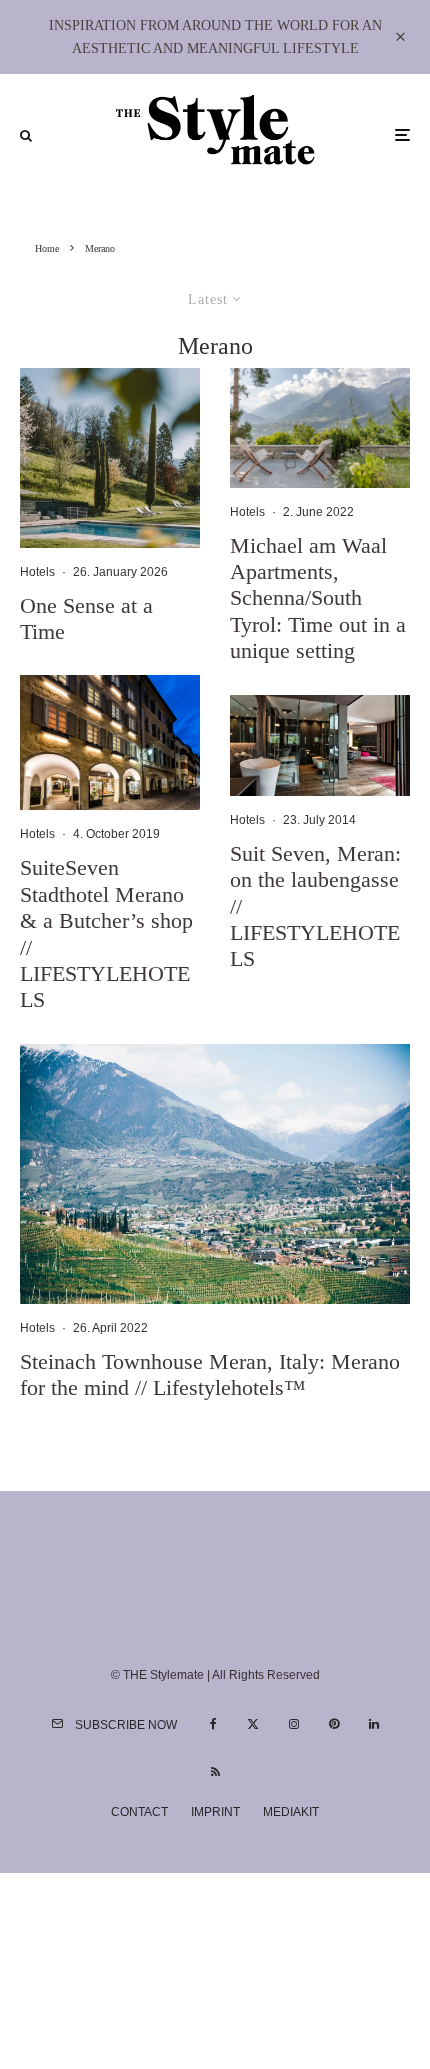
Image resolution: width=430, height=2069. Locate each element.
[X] (253, 1724)
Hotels (37, 572)
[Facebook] (213, 1724)
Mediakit (291, 1812)
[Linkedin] (374, 1724)
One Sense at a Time (86, 618)
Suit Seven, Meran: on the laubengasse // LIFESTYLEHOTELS (315, 906)
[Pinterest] (334, 1724)
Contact (139, 1812)
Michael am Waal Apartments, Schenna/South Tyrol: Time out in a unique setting (318, 598)
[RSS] (215, 1772)
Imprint (215, 1812)
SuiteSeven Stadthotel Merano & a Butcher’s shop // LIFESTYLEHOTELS (106, 933)
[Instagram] (294, 1724)
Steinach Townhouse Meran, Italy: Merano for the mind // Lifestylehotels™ (210, 1374)
